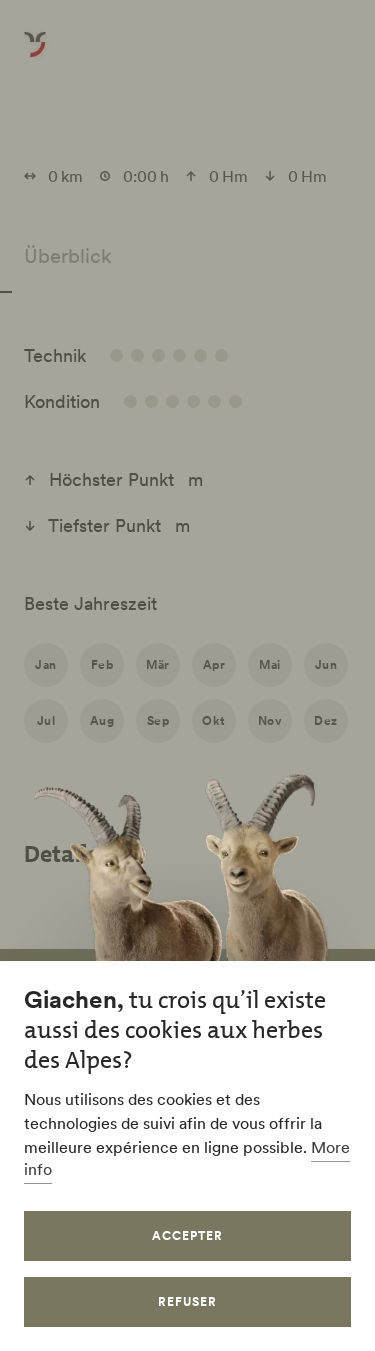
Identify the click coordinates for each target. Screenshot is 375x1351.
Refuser (187, 1301)
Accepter (187, 1235)
